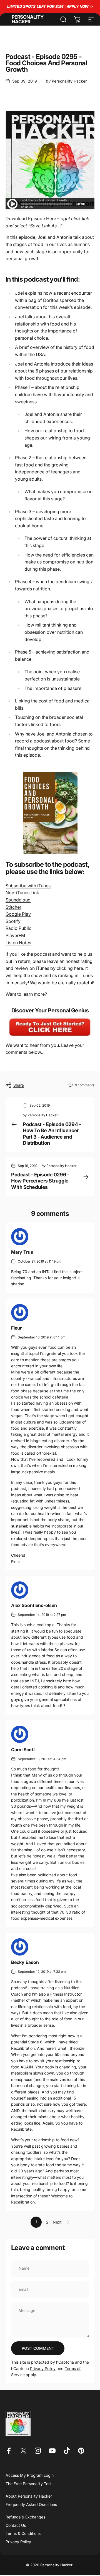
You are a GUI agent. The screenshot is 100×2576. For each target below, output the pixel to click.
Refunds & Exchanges (25, 2517)
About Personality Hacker (29, 2496)
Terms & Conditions (23, 2533)
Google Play (18, 914)
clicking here (70, 968)
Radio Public (18, 928)
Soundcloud (18, 900)
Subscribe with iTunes (28, 886)
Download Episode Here (31, 218)
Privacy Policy (43, 2368)
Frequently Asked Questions (31, 2504)
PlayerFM (15, 935)
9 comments (85, 1085)
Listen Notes (18, 943)
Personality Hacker (27, 19)
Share (19, 1085)
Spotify (13, 921)
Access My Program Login (30, 2475)
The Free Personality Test (29, 2484)
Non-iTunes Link (22, 893)
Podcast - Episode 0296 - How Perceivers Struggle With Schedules (40, 1181)
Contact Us (16, 2525)
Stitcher (13, 907)
